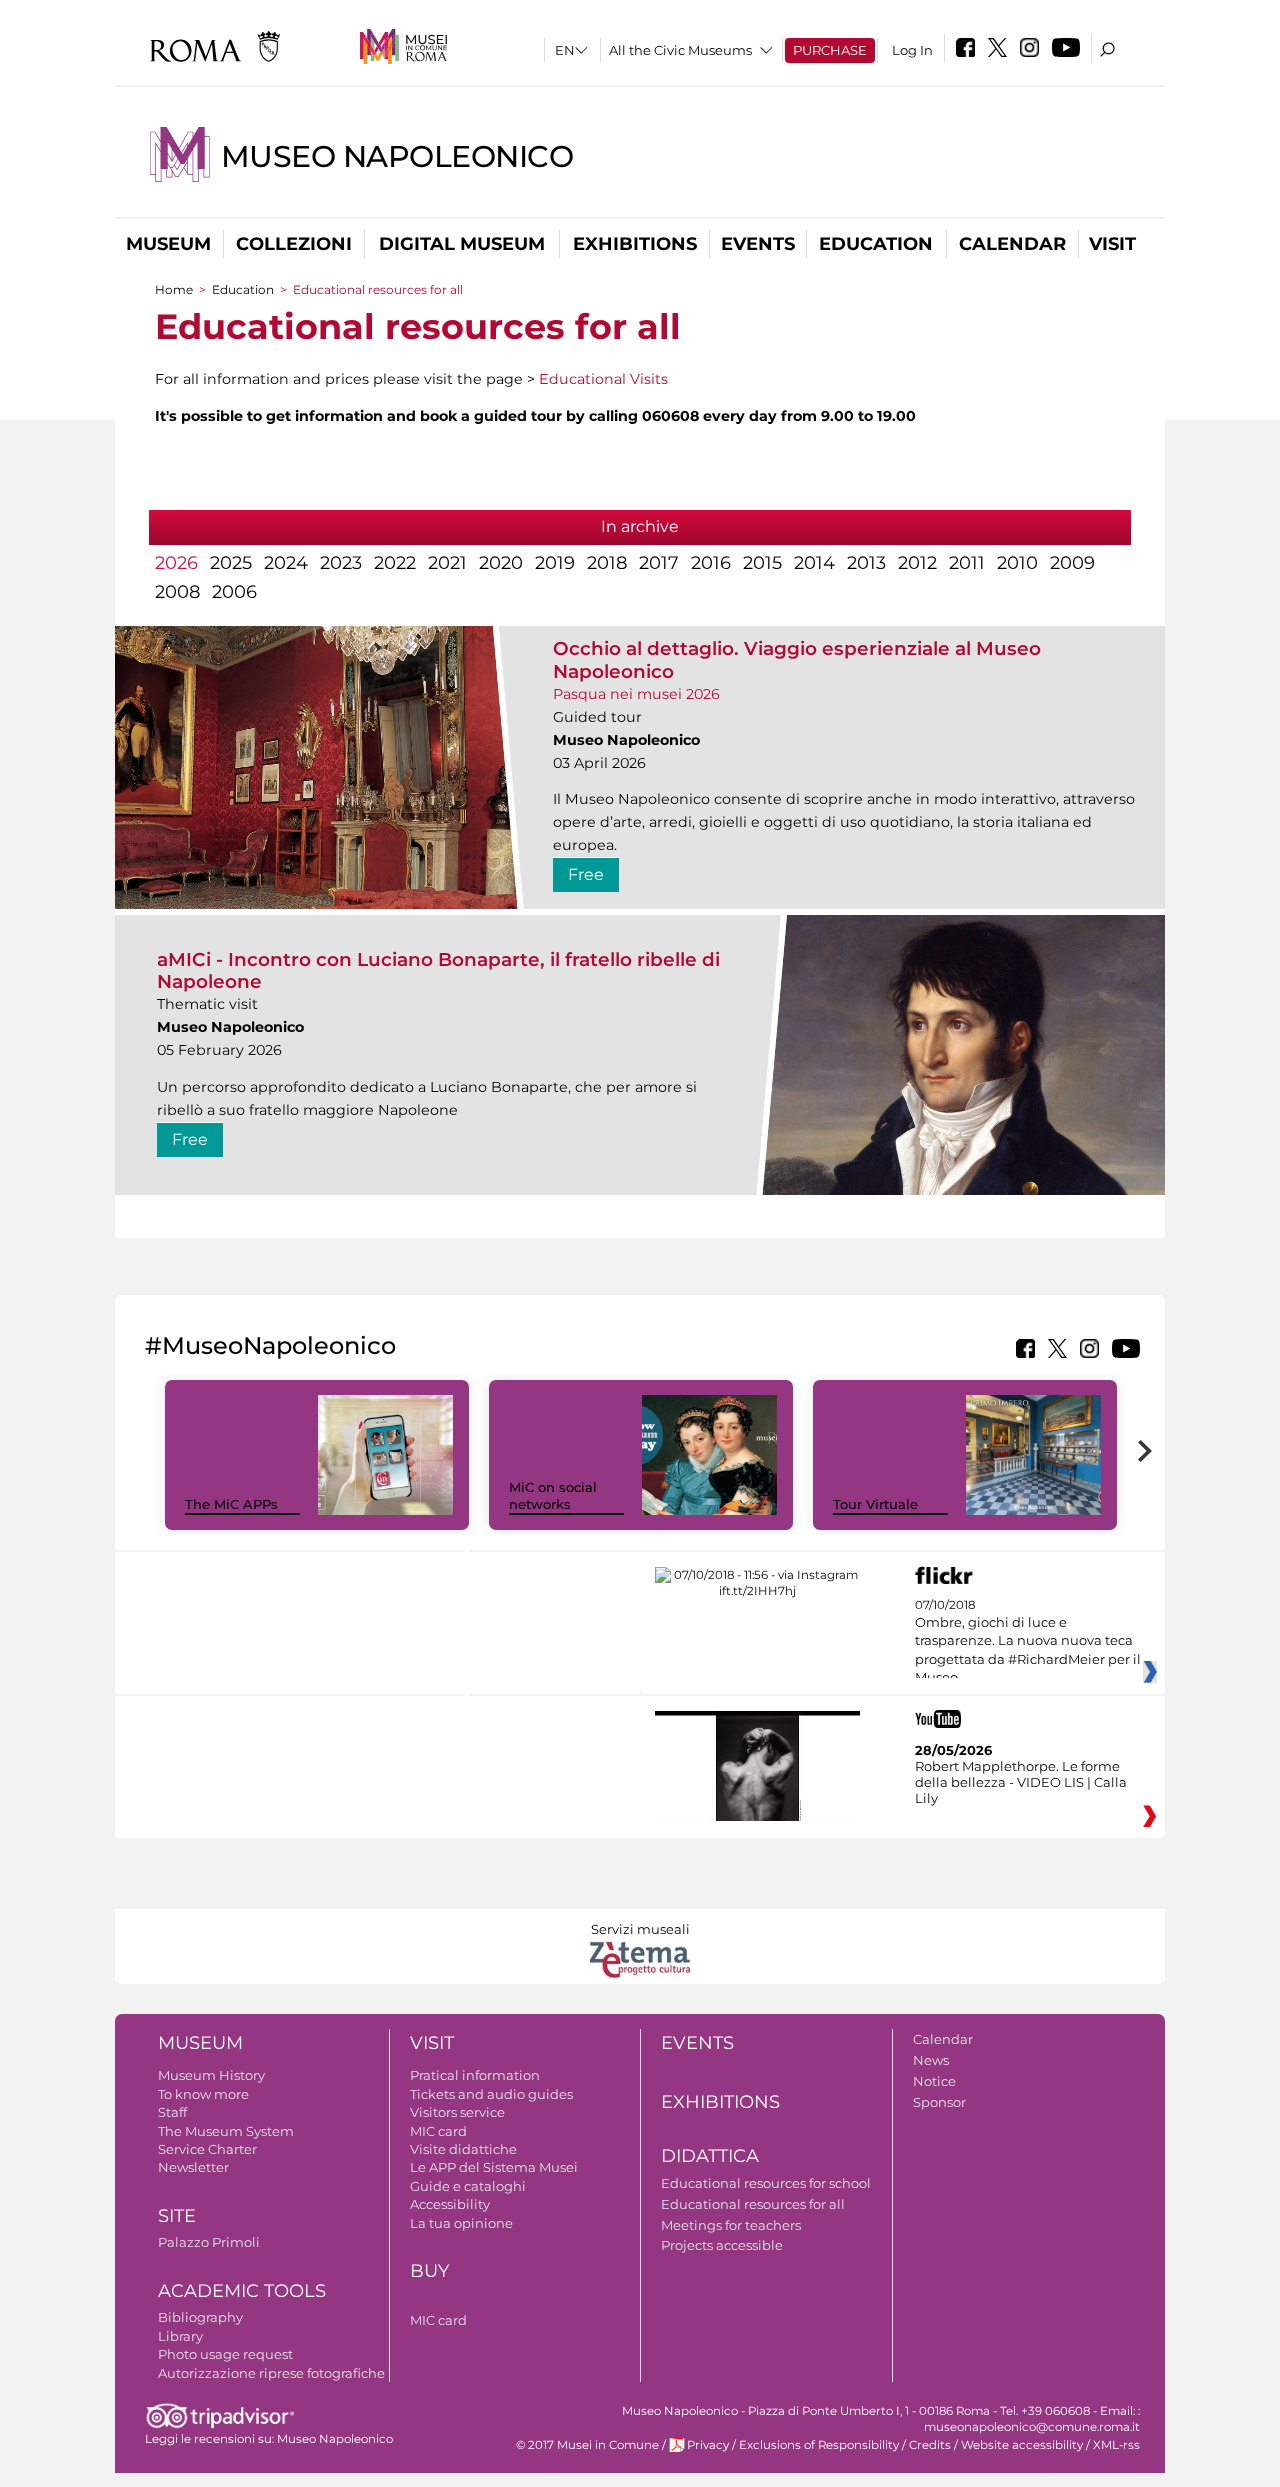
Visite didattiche (463, 2149)
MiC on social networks (553, 1495)
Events (758, 244)
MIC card (438, 2131)
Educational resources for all (753, 2204)
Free (586, 874)
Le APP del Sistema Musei (494, 2167)
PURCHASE (830, 50)
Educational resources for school (766, 2183)
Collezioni (294, 244)
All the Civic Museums (680, 50)
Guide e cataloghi (468, 2186)
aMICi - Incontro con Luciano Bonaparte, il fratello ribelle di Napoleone (438, 970)
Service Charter (207, 2149)
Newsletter (193, 2167)
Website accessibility (1022, 2445)
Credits (930, 2445)
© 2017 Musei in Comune (587, 2445)
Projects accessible (722, 2245)
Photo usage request (225, 2354)
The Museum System (226, 2131)
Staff (172, 2112)
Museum (168, 244)
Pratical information (475, 2075)
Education (876, 244)
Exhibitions (635, 244)
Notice (934, 2081)
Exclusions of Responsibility (819, 2445)
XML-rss (1116, 2445)
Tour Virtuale (875, 1504)
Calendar (1012, 244)
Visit (1112, 244)
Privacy (708, 2445)
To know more (203, 2094)
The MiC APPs (231, 1504)
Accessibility (450, 2204)
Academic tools (242, 2291)
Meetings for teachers (731, 2225)
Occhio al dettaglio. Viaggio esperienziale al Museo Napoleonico (797, 659)
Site (177, 2216)
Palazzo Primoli (209, 2242)
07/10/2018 (1028, 1642)
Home (174, 289)
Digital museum (462, 244)
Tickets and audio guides (491, 2094)
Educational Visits (603, 379)
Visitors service (457, 2112)
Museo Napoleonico (397, 156)
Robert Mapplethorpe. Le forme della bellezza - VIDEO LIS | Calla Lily (1021, 1782)
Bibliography (200, 2317)
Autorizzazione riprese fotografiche (271, 2373)
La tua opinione (461, 2223)
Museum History (211, 2075)
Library (180, 2336)
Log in (912, 50)
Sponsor (939, 2102)
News (931, 2060)
